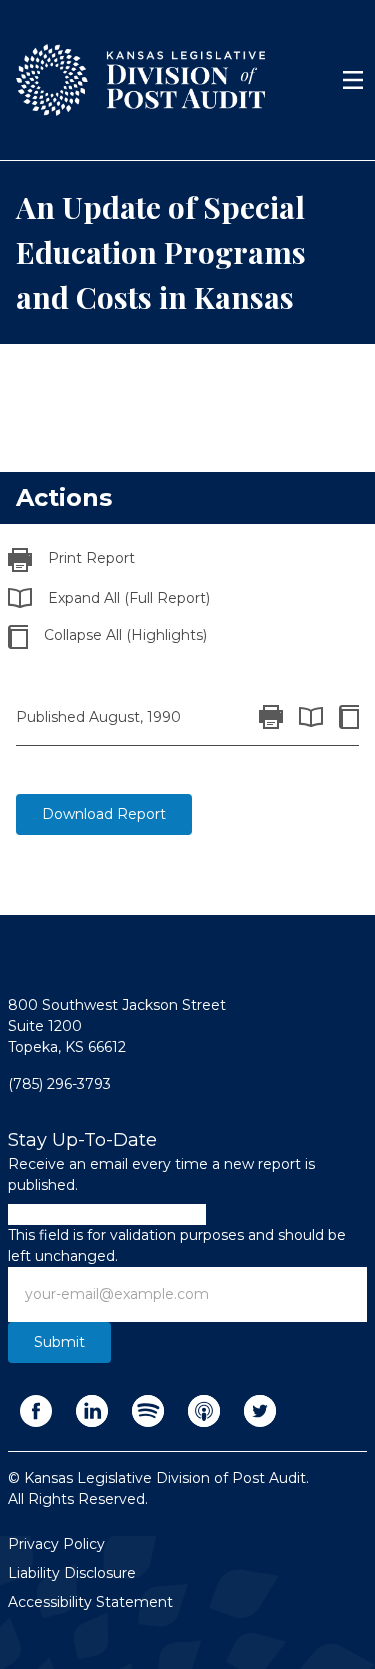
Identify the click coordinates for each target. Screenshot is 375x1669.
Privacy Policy (56, 1544)
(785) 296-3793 (59, 1084)
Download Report (104, 814)
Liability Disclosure (72, 1573)
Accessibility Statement (90, 1602)
